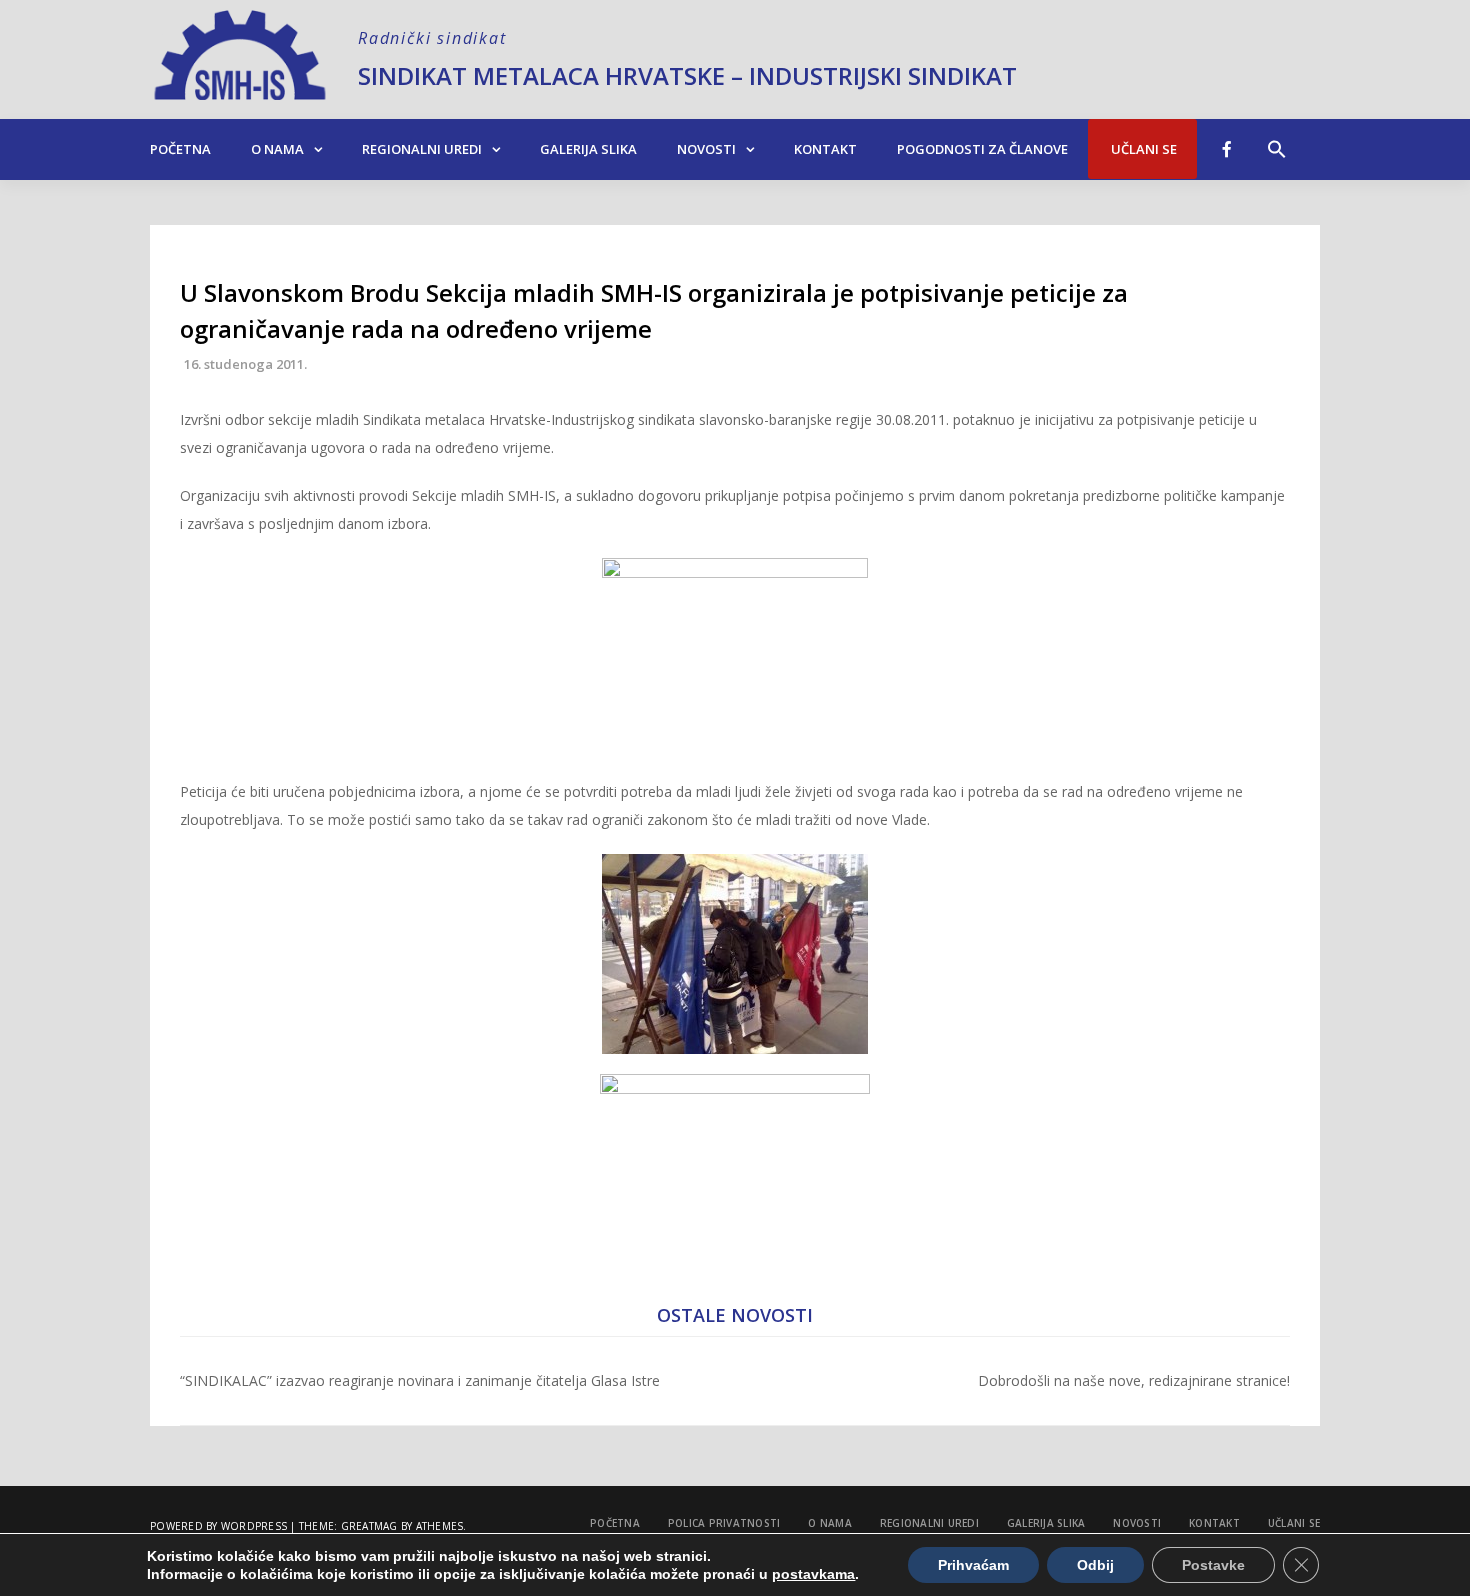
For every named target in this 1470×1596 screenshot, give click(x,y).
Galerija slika (588, 149)
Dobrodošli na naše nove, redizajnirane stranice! (1134, 1380)
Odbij (1095, 1565)
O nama (277, 149)
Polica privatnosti (724, 1523)
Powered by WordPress (218, 1526)
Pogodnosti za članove (982, 149)
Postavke (1213, 1565)
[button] (1277, 139)
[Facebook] (1227, 149)
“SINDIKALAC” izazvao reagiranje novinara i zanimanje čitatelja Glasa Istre (420, 1380)
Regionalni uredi (422, 149)
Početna (180, 149)
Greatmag (369, 1526)
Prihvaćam (973, 1565)
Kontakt (825, 149)
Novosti (706, 149)
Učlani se (1142, 149)
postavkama (813, 1574)
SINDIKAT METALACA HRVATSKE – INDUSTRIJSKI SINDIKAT (687, 75)
